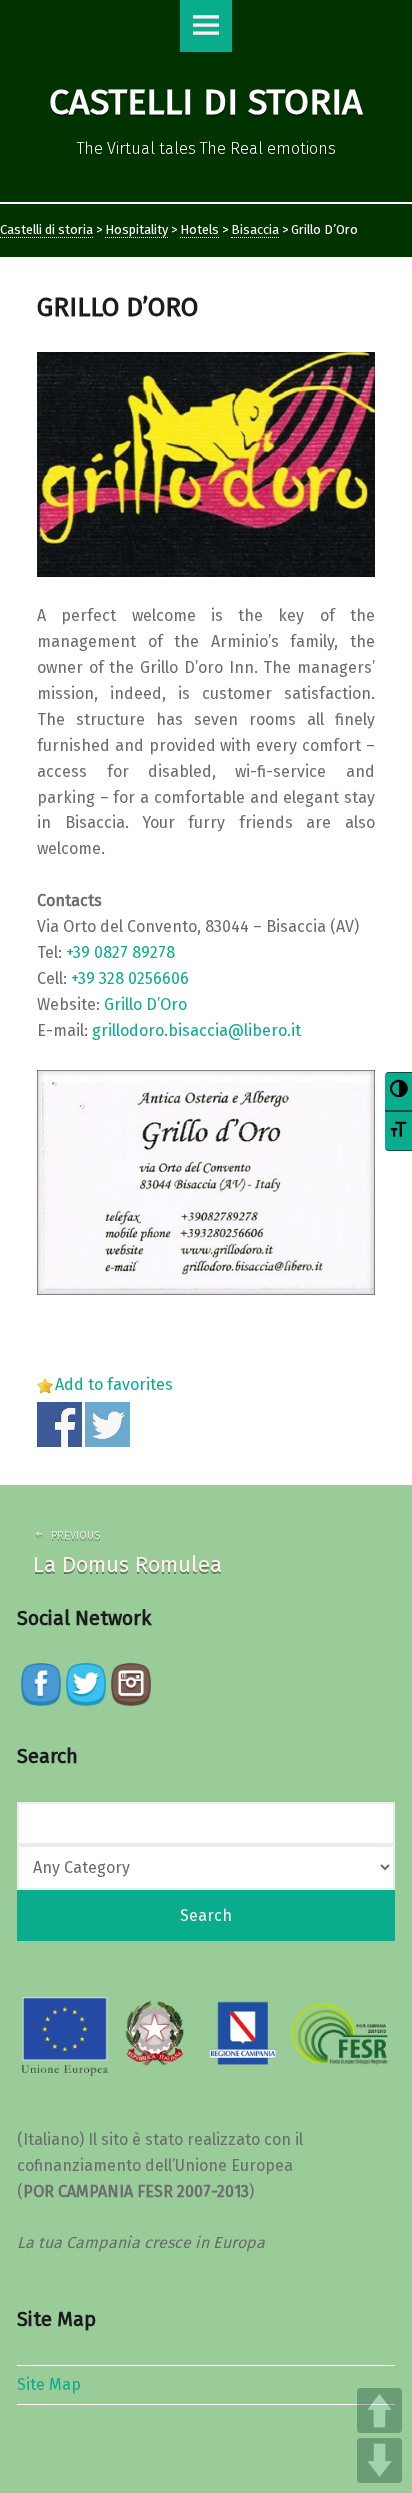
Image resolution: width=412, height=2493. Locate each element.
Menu (206, 26)
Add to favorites (114, 1384)
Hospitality (136, 229)
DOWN (379, 2460)
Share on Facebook (59, 1424)
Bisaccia (255, 229)
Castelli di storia (46, 229)
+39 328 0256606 (130, 978)
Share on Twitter (107, 1424)
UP (379, 2410)
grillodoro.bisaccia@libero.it (196, 1030)
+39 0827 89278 (120, 952)
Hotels (199, 229)
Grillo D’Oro (145, 1004)
